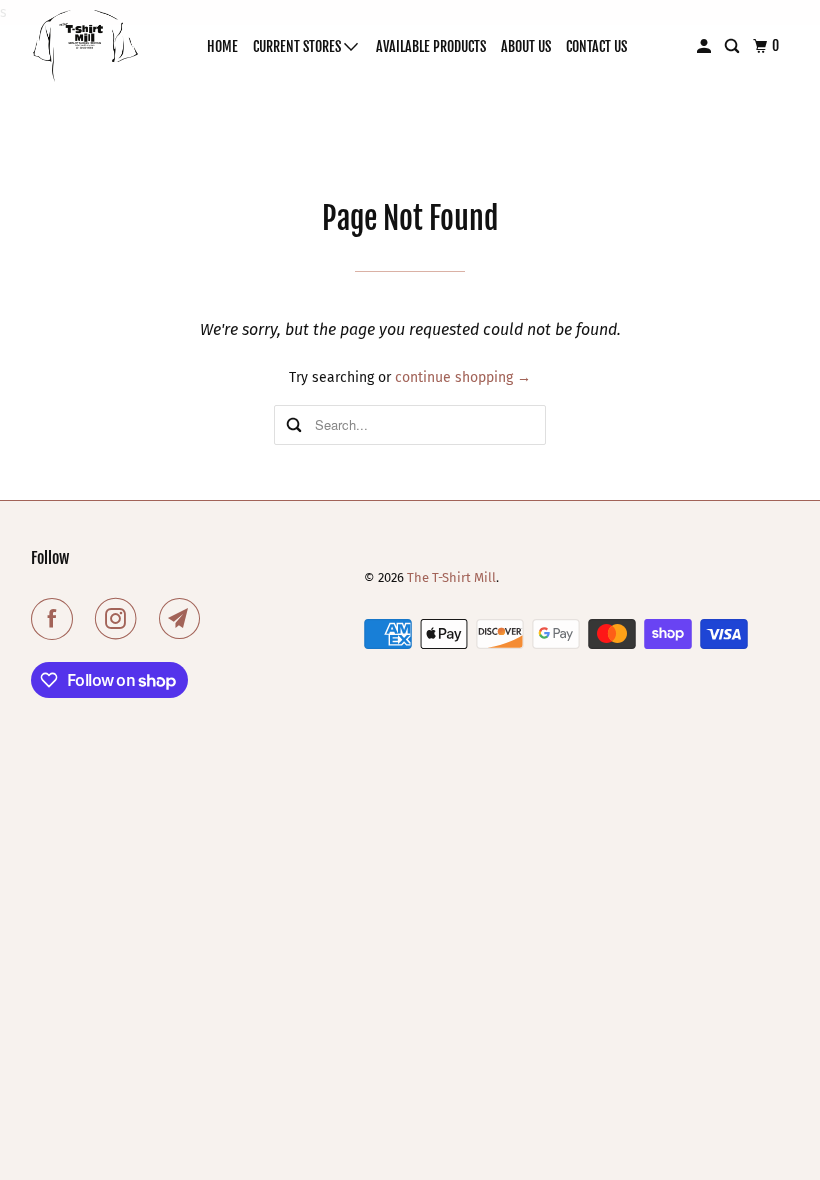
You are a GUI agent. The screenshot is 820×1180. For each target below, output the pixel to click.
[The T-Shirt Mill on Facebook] (56, 619)
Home (222, 46)
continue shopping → (463, 377)
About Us (526, 46)
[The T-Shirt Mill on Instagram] (120, 619)
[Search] (733, 46)
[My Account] (705, 46)
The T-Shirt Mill (451, 577)
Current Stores (298, 46)
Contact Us (596, 46)
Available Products (431, 46)
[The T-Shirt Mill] (86, 46)
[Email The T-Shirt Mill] (184, 619)
